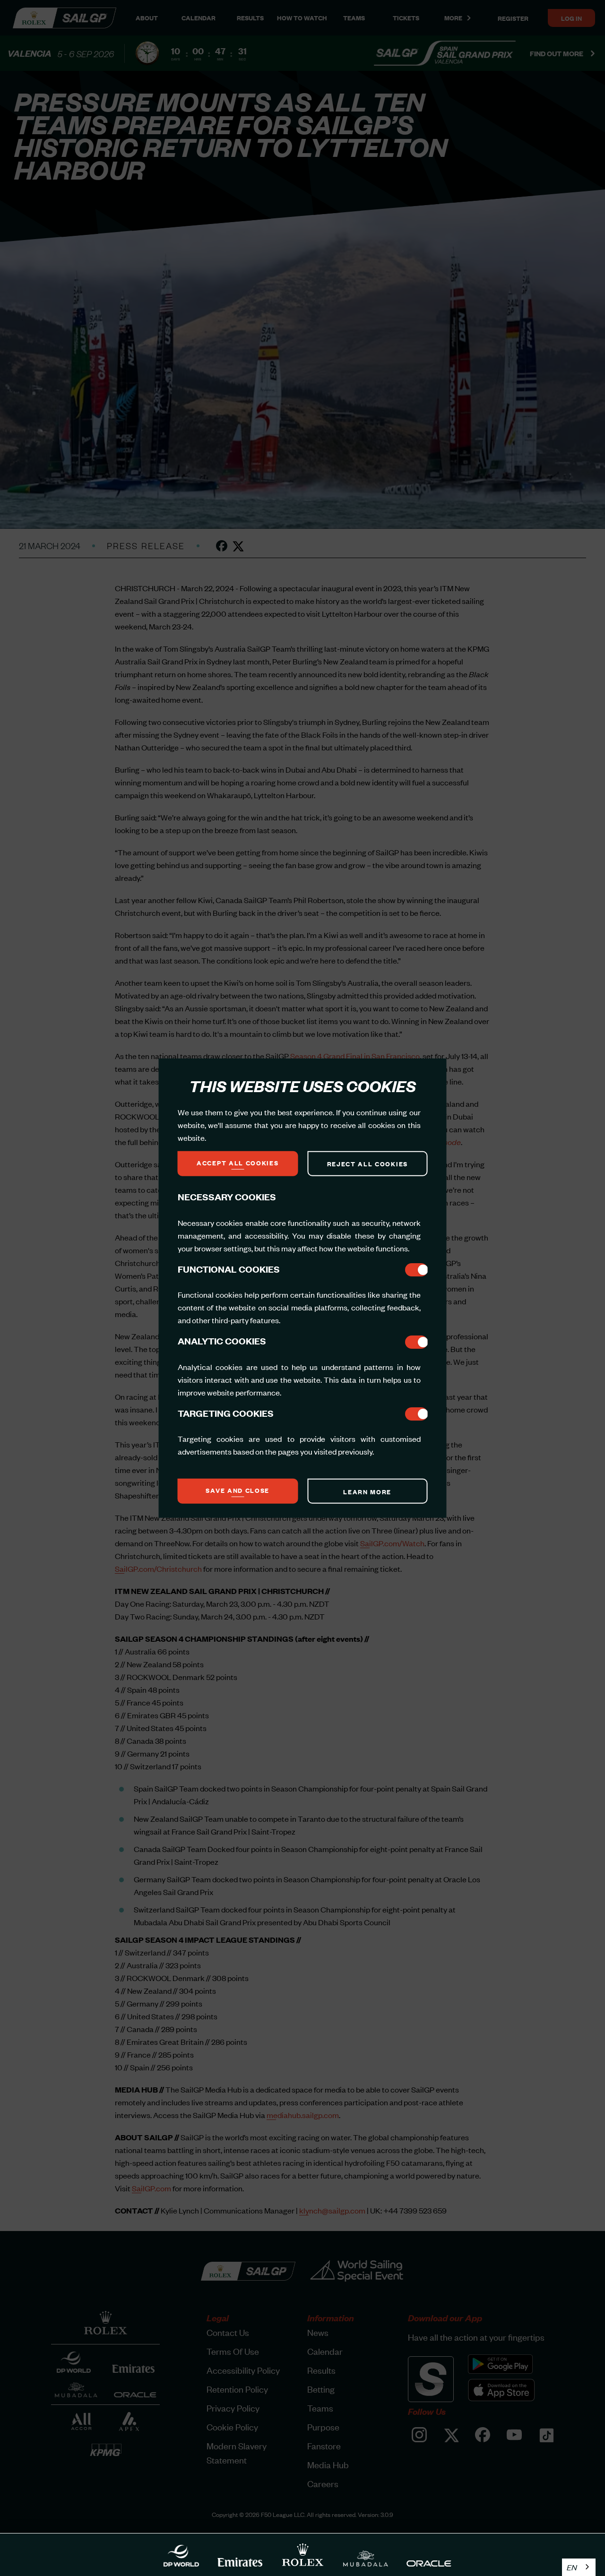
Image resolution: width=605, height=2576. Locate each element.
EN (572, 2567)
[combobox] (579, 2567)
